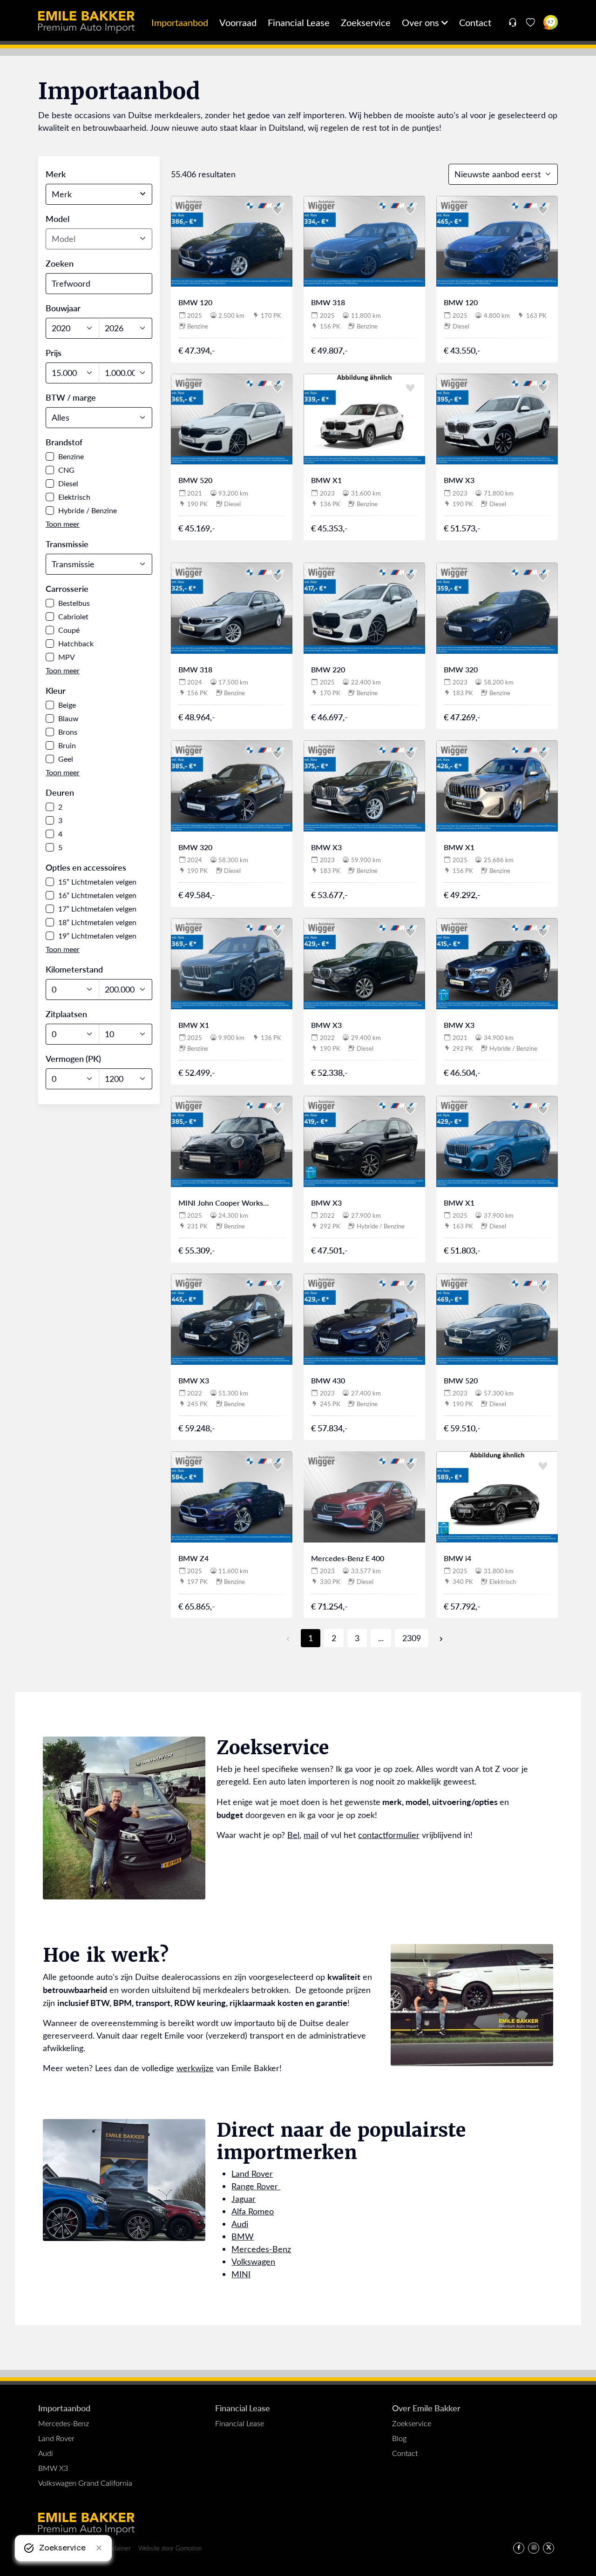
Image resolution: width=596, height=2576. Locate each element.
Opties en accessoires (86, 867)
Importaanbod (180, 22)
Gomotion (189, 2548)
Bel (293, 1835)
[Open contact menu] (512, 22)
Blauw (68, 718)
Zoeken (60, 263)
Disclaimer (117, 2548)
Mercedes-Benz (261, 2249)
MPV (67, 657)
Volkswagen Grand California (85, 2483)
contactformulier (389, 1835)
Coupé (69, 630)
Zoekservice (366, 22)
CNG (66, 470)
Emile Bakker (86, 22)
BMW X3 (53, 2468)
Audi (240, 2224)
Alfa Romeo (253, 2211)
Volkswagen (253, 2261)
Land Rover (252, 2173)
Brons (68, 732)
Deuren (60, 792)
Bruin (67, 745)
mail (311, 1835)
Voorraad (238, 22)
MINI (241, 2274)
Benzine (71, 456)
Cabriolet (73, 616)
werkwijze (195, 2068)
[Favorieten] (531, 22)
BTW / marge (71, 397)
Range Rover (256, 2186)
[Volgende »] (437, 1638)
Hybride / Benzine (88, 510)
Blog (399, 2438)
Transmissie (67, 544)
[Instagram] (534, 2548)
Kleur (56, 690)
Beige (67, 705)
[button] (63, 524)
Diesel (68, 483)
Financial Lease (299, 22)
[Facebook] (519, 2548)
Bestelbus (74, 603)
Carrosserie (67, 588)
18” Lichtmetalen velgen (97, 922)
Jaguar (244, 2199)
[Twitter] (549, 2548)
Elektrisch (74, 497)
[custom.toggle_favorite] (278, 211)
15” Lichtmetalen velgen (97, 882)
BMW (243, 2236)
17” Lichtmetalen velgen (97, 909)
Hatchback (76, 643)
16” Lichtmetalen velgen (97, 895)
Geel (66, 759)
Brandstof (64, 442)
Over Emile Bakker (426, 2408)
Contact (475, 22)
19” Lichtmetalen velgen (97, 936)
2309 (412, 1638)
